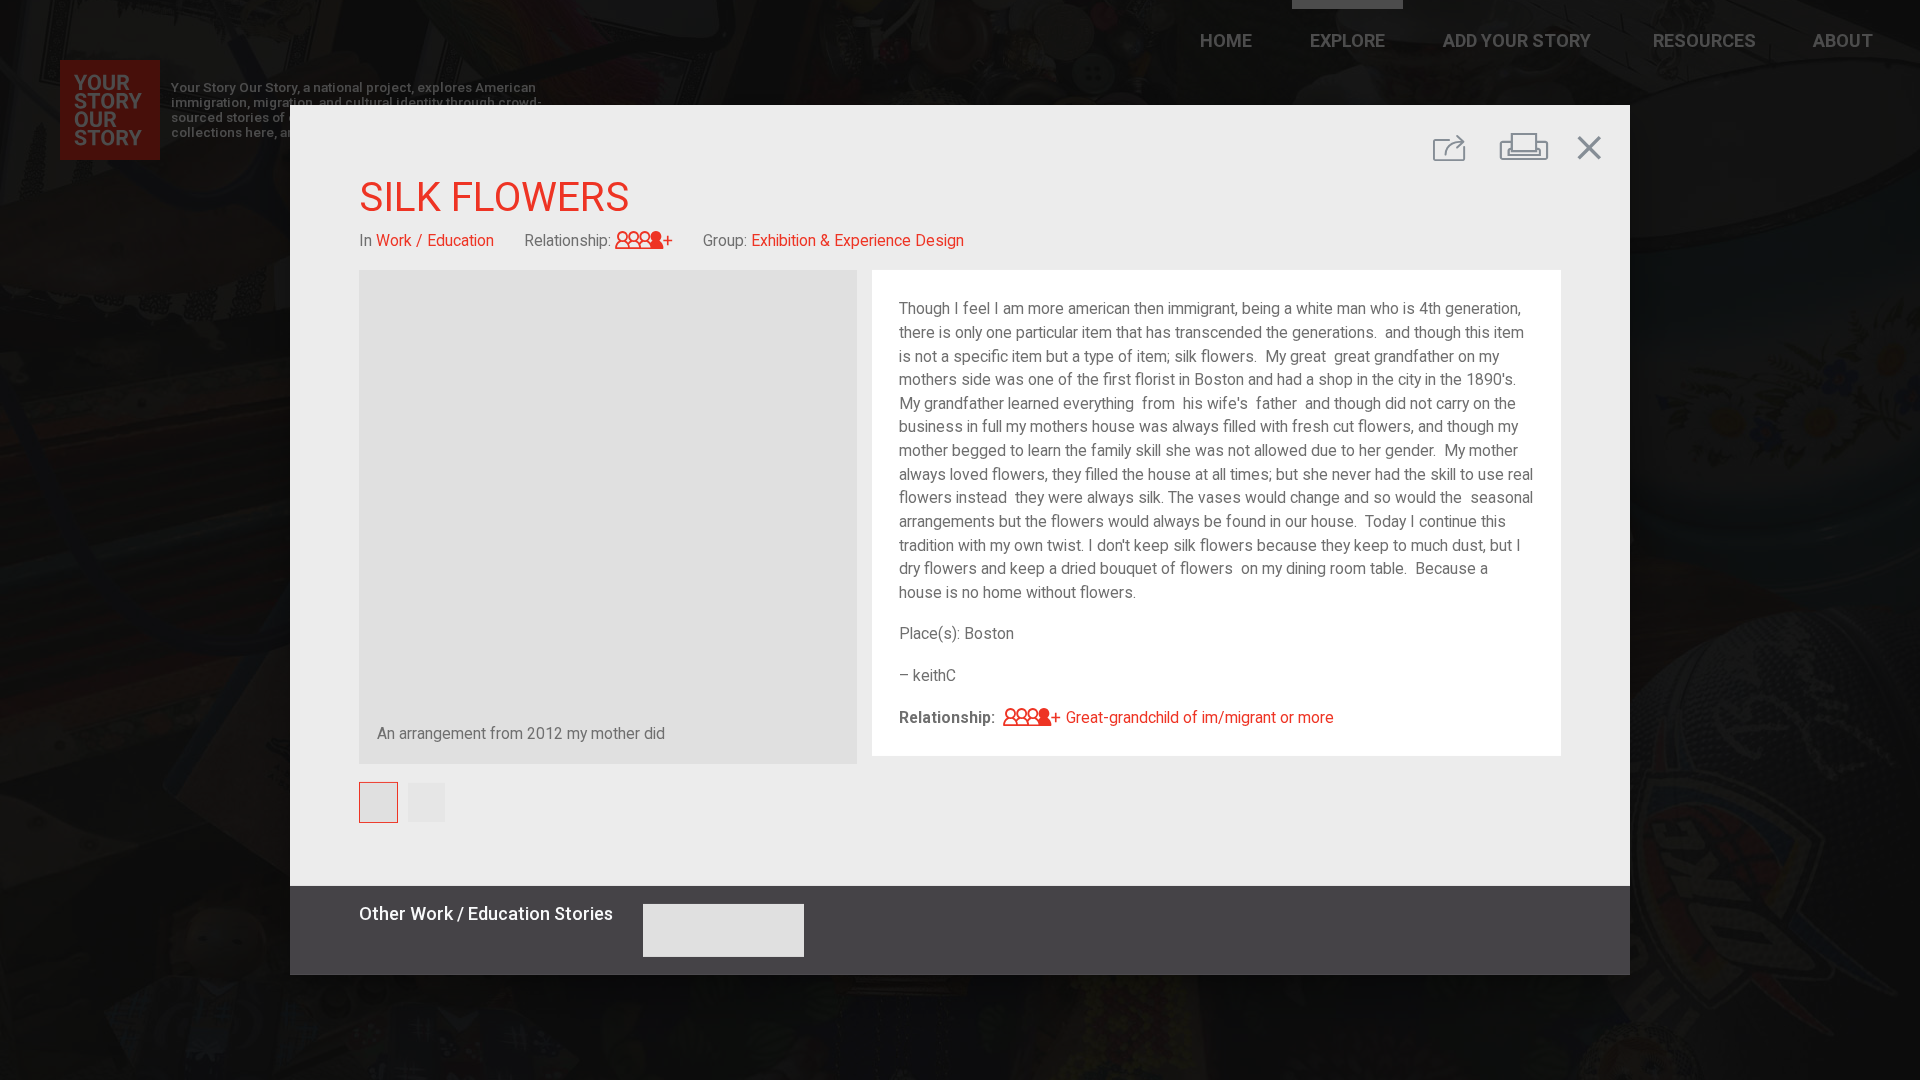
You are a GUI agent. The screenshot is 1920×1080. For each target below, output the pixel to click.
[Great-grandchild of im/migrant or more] (644, 240)
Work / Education (435, 240)
